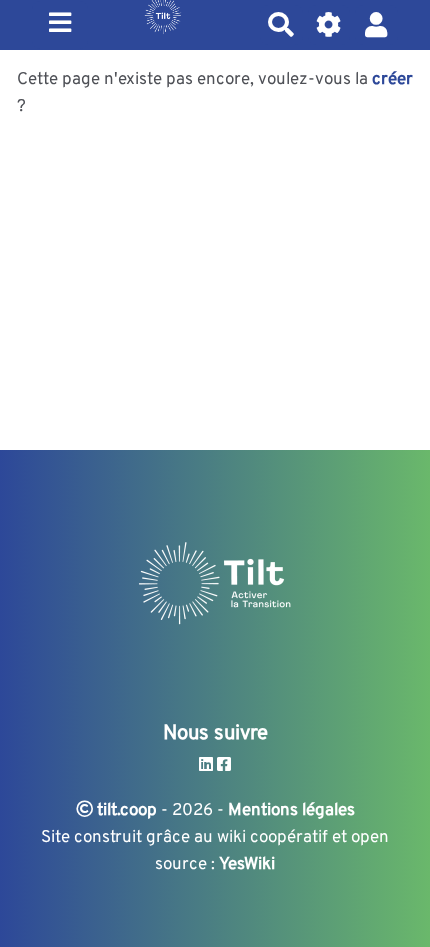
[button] (376, 24)
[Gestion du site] (329, 24)
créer (392, 80)
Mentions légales (291, 811)
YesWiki (247, 865)
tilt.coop (125, 811)
